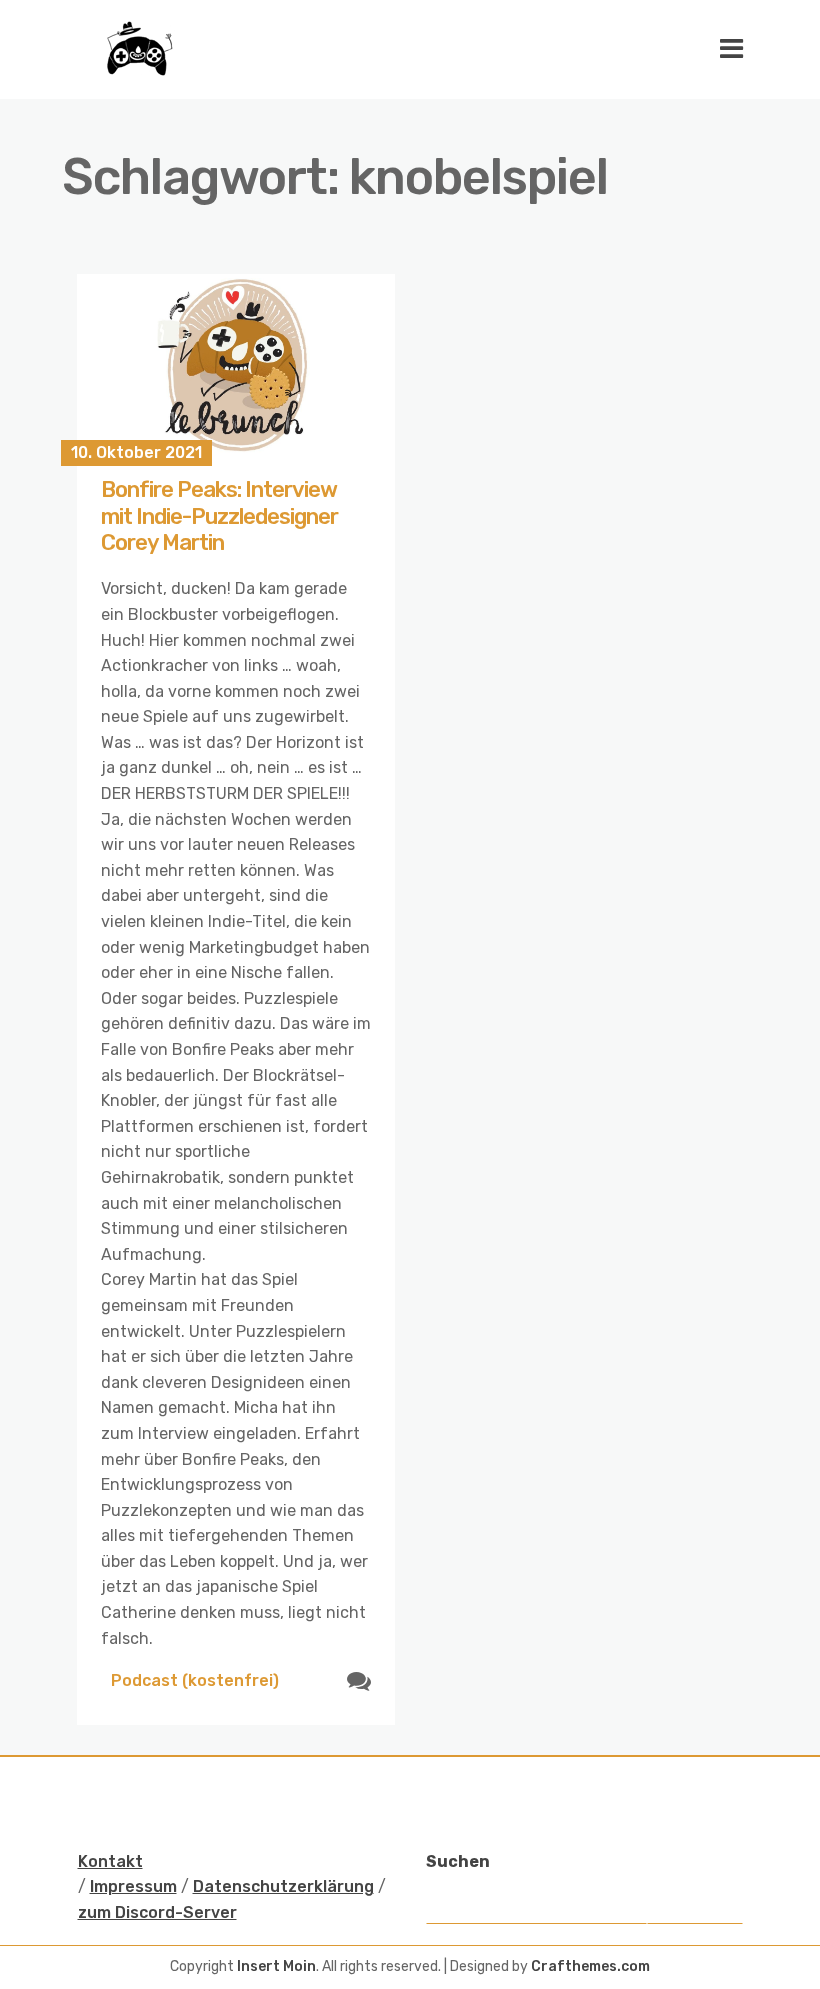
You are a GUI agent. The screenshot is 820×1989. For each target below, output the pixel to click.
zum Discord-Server (157, 1912)
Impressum (133, 1886)
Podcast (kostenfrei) (195, 1680)
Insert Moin (276, 1966)
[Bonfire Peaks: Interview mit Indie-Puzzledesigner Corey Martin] (236, 363)
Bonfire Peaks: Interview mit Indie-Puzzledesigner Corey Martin (219, 516)
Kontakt (110, 1861)
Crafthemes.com (590, 1966)
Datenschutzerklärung (283, 1886)
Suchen (458, 1861)
